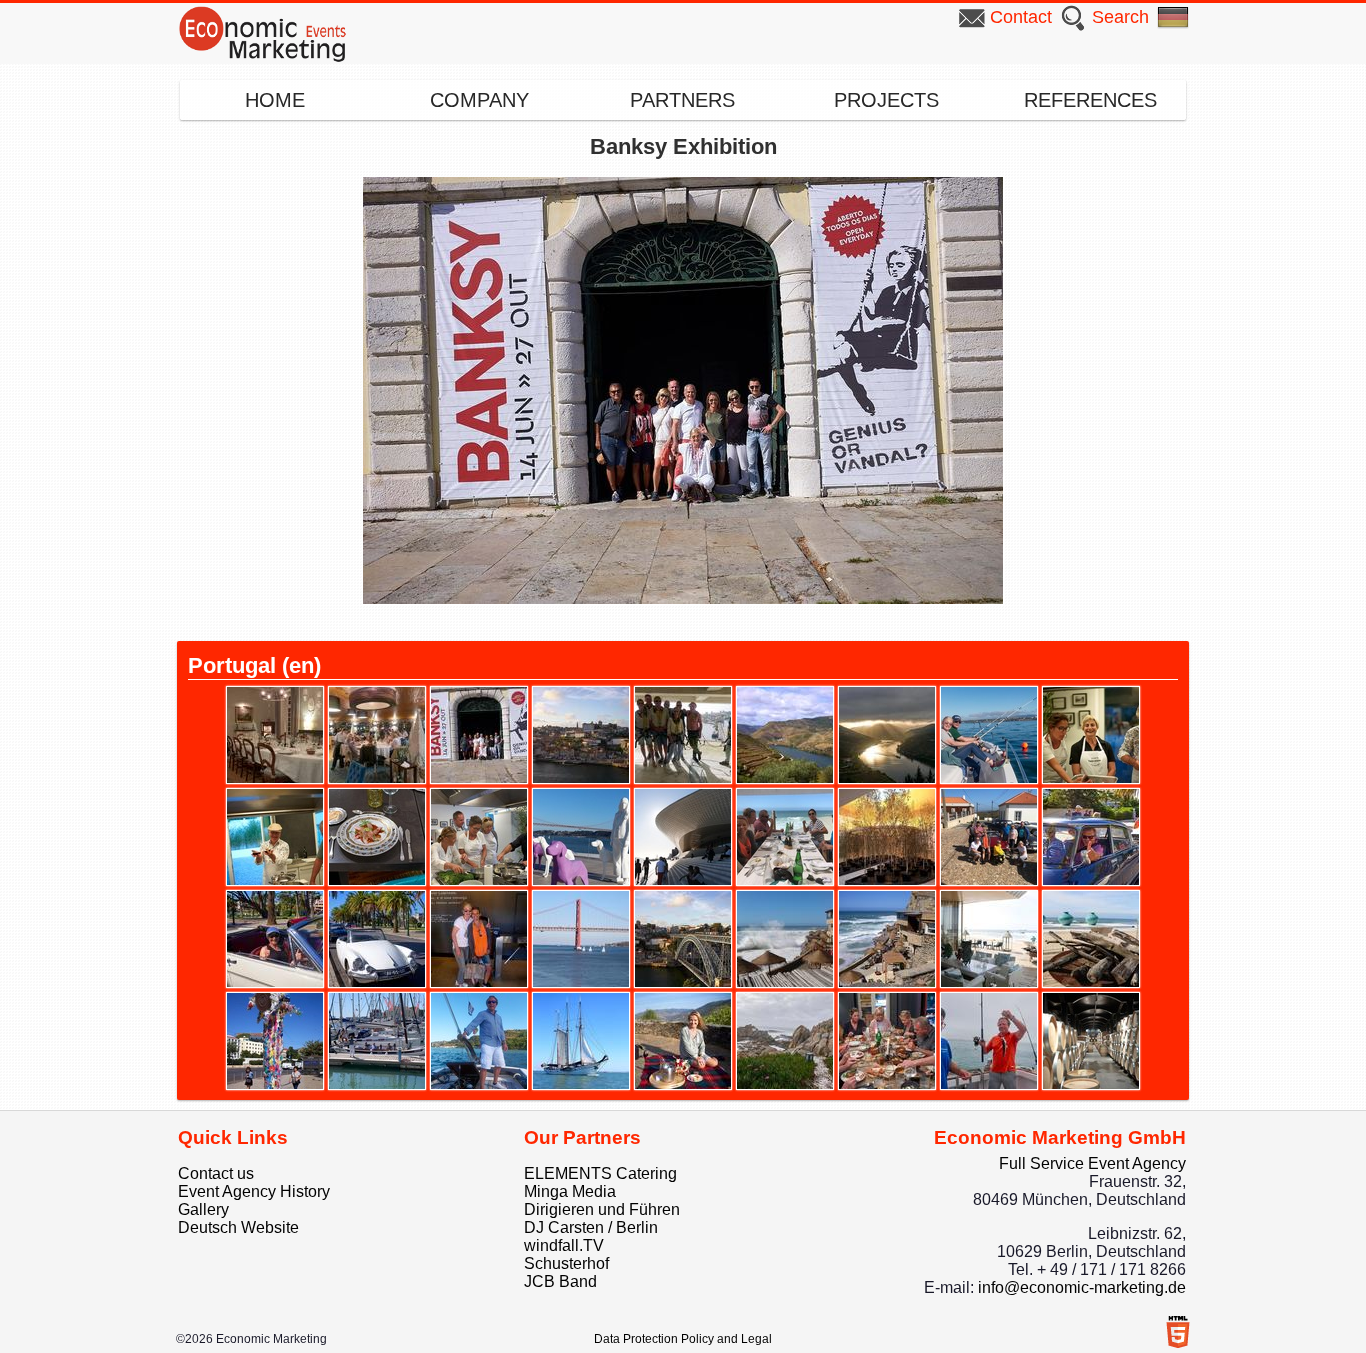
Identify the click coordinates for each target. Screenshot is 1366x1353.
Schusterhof (566, 1263)
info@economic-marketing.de (1082, 1287)
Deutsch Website (238, 1227)
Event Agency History (254, 1191)
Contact (1021, 17)
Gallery (203, 1209)
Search (1120, 17)
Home (275, 100)
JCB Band (560, 1281)
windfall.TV (564, 1245)
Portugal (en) (254, 665)
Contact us (216, 1173)
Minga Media (570, 1191)
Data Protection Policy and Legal (683, 1339)
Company (479, 100)
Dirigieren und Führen (602, 1209)
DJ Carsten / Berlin (591, 1227)
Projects (886, 100)
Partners (682, 100)
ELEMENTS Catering (600, 1173)
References (1090, 100)
